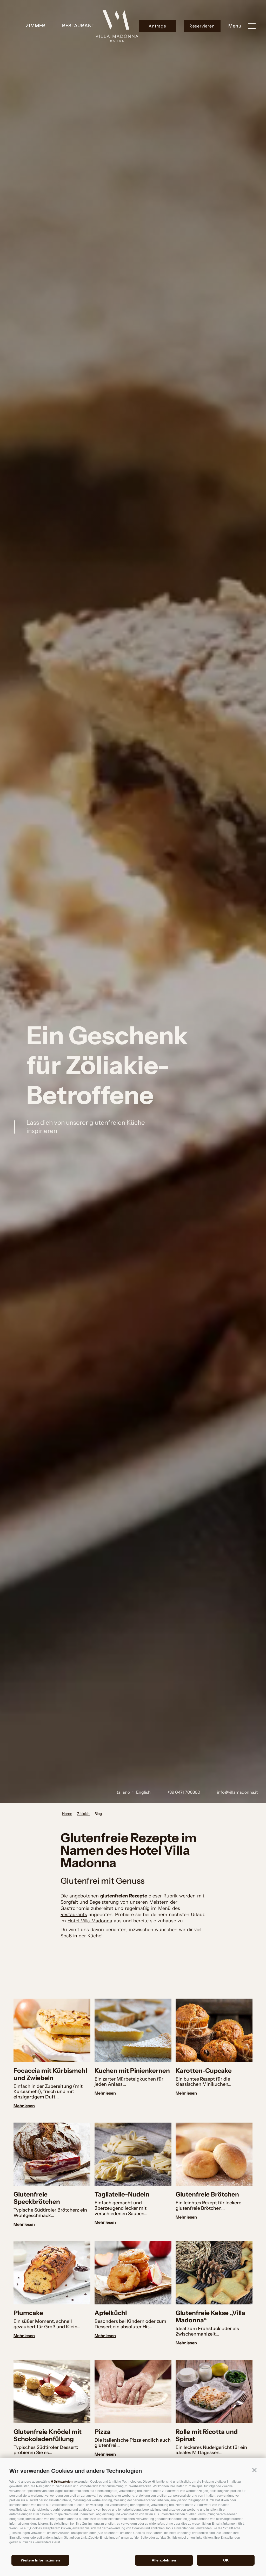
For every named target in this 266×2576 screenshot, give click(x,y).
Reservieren (202, 26)
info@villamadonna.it (237, 1792)
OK (226, 2560)
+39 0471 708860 (184, 1792)
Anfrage (157, 26)
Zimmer (36, 26)
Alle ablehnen (164, 2560)
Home (67, 1814)
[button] (254, 2470)
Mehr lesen (24, 2106)
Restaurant (78, 26)
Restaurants (74, 1915)
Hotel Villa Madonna (90, 1921)
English (143, 1792)
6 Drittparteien (62, 2482)
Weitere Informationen (40, 2560)
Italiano (123, 1792)
